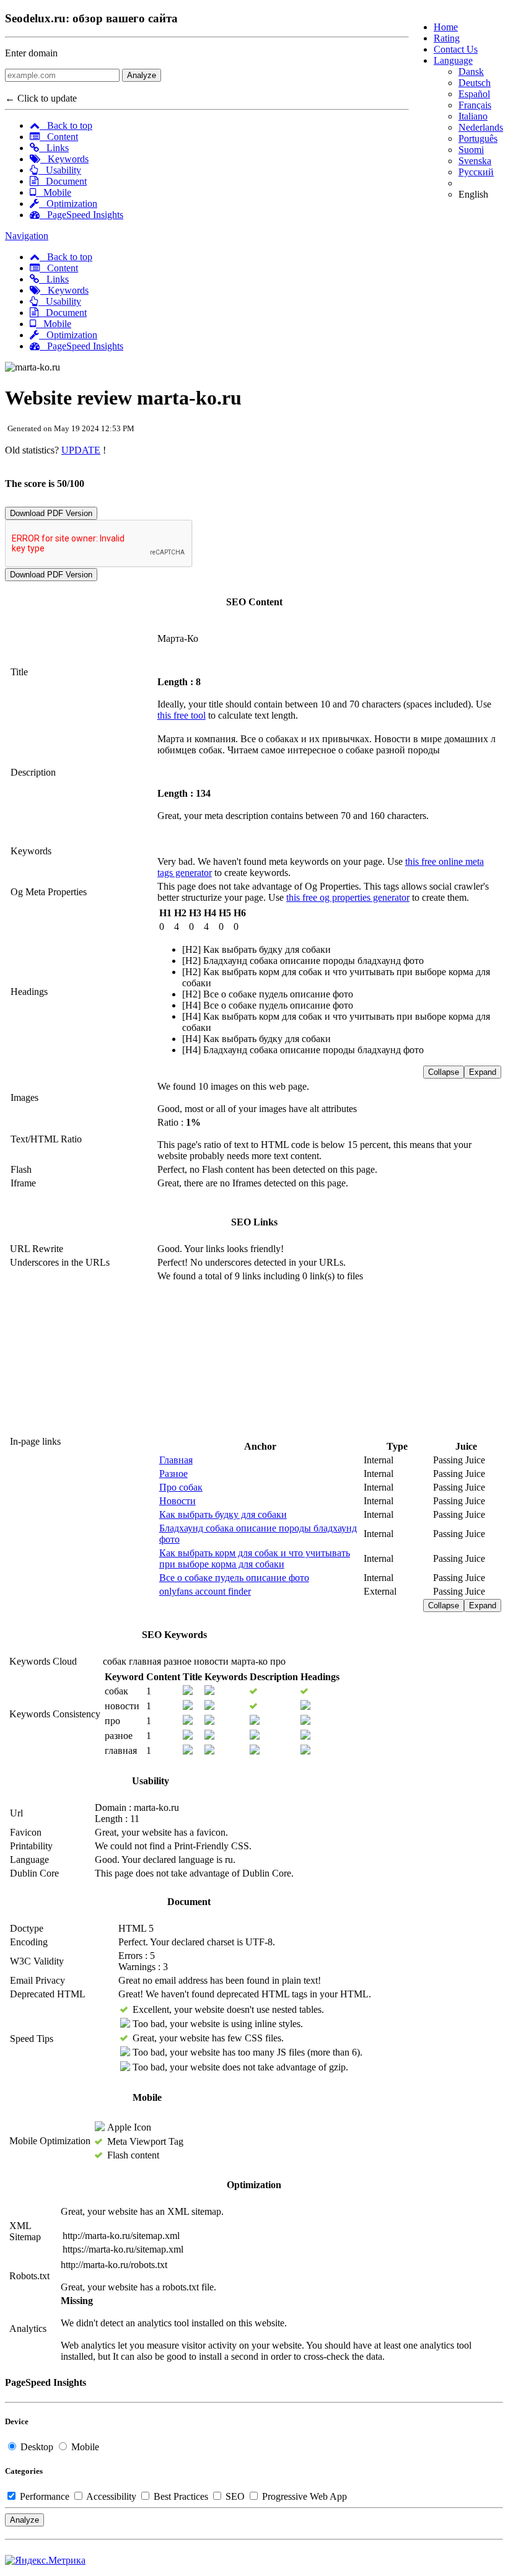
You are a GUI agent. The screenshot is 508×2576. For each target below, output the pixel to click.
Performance (45, 2496)
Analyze (142, 75)
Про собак (181, 1487)
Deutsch (475, 83)
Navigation (27, 236)
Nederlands (481, 127)
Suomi (471, 150)
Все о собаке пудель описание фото (234, 1578)
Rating (447, 38)
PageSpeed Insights (81, 215)
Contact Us (456, 49)
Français (475, 105)
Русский (476, 172)
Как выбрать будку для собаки (223, 1514)
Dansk (471, 72)
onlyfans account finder (205, 1591)
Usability (60, 170)
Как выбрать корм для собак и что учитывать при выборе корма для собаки (255, 1558)
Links (54, 148)
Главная (176, 1460)
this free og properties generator (348, 897)
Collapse (444, 1072)
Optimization (68, 204)
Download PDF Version (51, 513)
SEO (235, 2496)
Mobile (54, 192)
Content (59, 137)
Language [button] (453, 60)
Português (478, 138)
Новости (177, 1501)
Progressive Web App (303, 2496)
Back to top (66, 125)
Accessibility (112, 2496)
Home (446, 27)
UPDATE (81, 450)
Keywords (64, 159)
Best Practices (181, 2496)
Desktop (37, 2447)
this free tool (182, 715)
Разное (173, 1474)
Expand (483, 1072)
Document (63, 181)
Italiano (473, 116)
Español (474, 94)
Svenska (475, 161)
